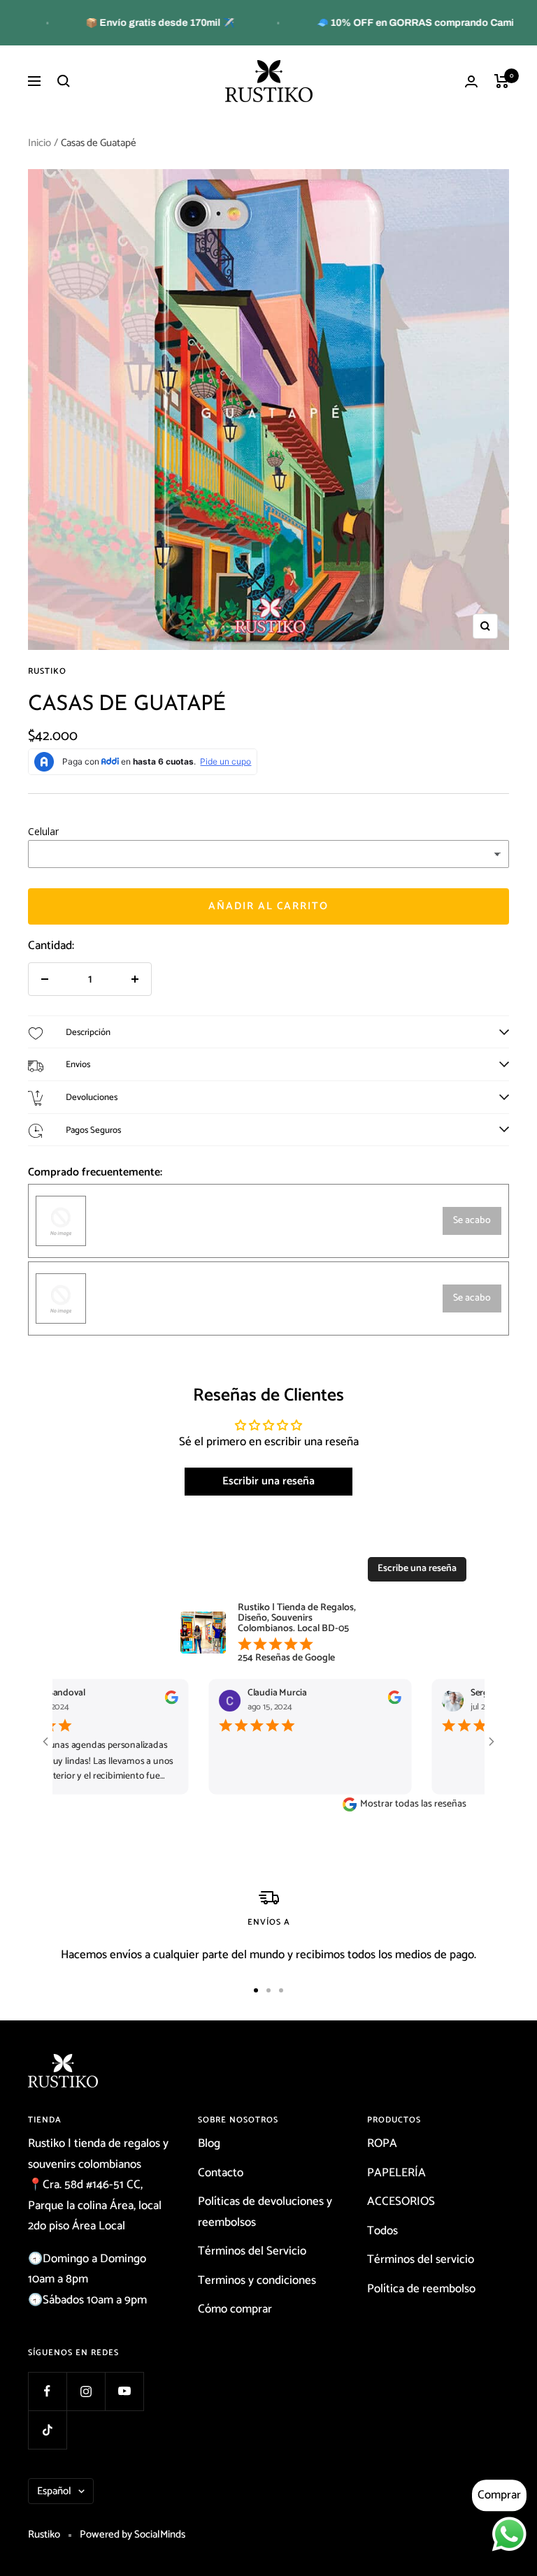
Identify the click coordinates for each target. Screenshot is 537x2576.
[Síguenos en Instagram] (86, 2391)
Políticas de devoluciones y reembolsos (265, 2212)
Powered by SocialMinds (133, 2534)
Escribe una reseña (417, 1569)
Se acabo (472, 1221)
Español (54, 2491)
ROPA (382, 2143)
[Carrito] (502, 81)
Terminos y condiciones (257, 2280)
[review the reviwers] (152, 1702)
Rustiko (47, 671)
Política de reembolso (421, 2289)
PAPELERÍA (396, 2173)
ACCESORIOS (401, 2201)
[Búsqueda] (64, 81)
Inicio (40, 143)
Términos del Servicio (252, 2251)
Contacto (221, 2173)
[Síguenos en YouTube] (124, 2391)
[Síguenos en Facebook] (47, 2391)
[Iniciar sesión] (471, 81)
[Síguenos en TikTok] (47, 2430)
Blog (209, 2143)
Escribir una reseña (268, 1481)
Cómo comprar (235, 2309)
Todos (382, 2231)
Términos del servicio (421, 2259)
